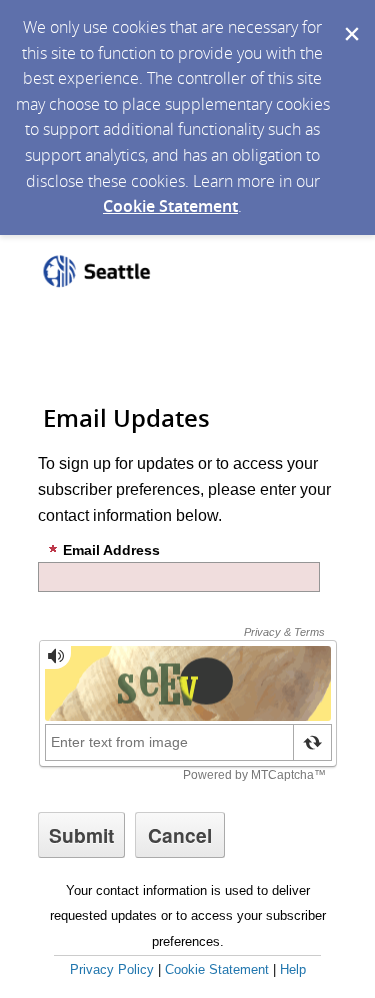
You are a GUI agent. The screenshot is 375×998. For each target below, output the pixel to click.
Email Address (111, 550)
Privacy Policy (112, 969)
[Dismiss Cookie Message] (350, 19)
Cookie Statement (170, 206)
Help (293, 969)
